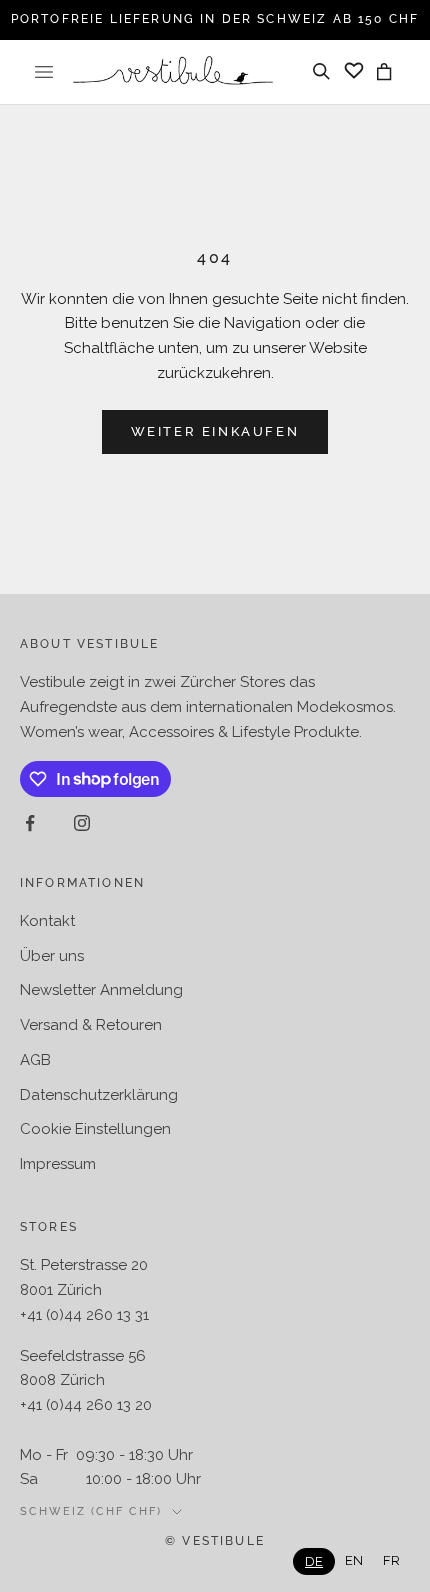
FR (391, 1560)
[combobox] (314, 1561)
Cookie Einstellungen (95, 1129)
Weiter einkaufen (215, 431)
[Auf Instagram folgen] (82, 823)
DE (314, 1561)
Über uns (52, 956)
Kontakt (47, 921)
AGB (35, 1060)
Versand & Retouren (91, 1025)
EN (354, 1560)
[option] (354, 1560)
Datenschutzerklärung (99, 1095)
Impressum (58, 1164)
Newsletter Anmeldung (101, 990)
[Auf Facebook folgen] (30, 823)
